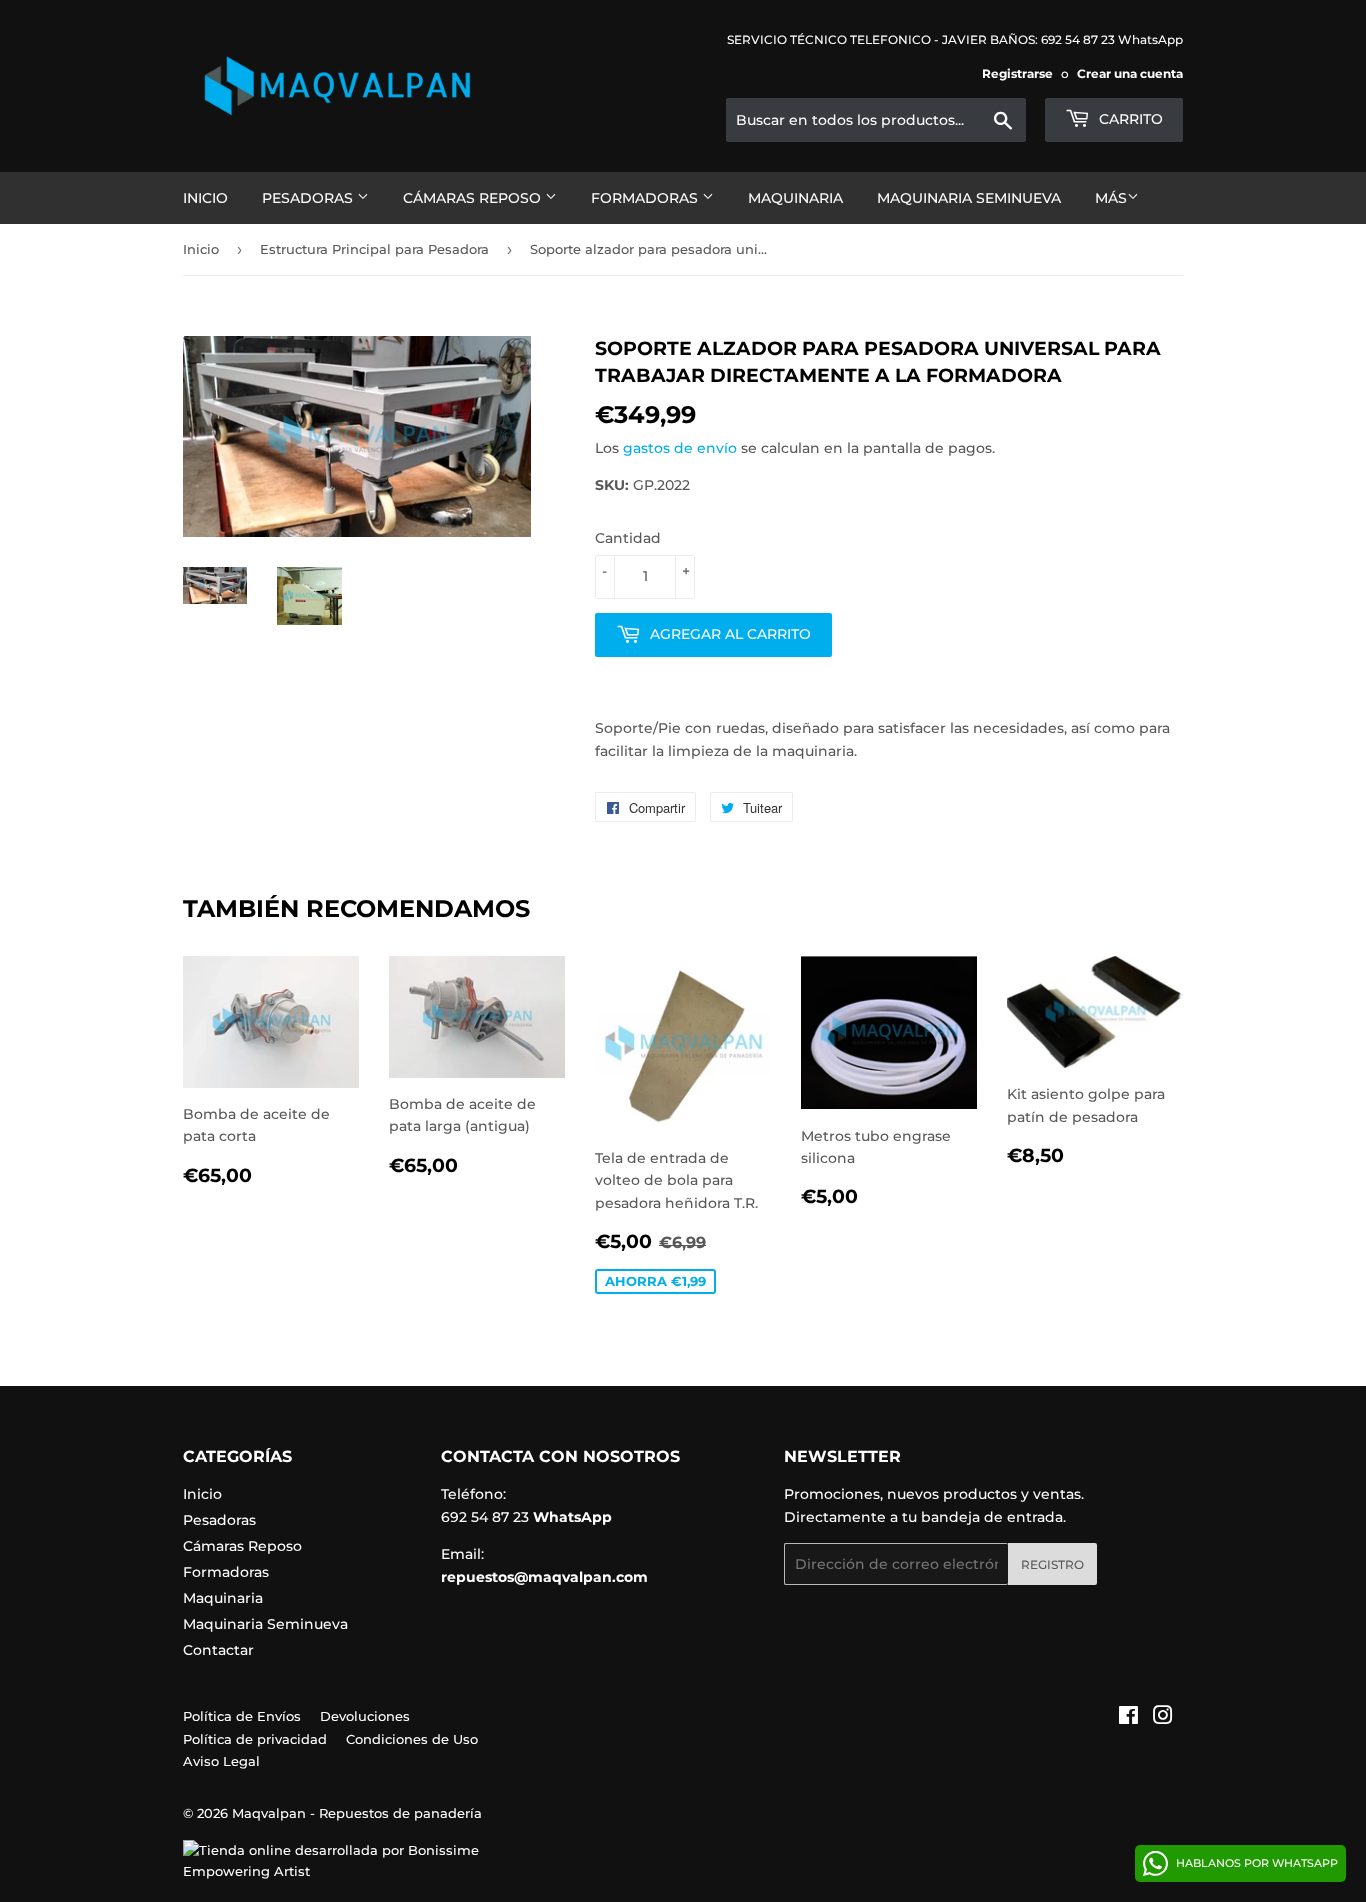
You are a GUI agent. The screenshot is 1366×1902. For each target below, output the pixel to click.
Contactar (218, 1650)
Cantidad (628, 538)
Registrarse (1017, 73)
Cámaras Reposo (474, 198)
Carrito (1129, 119)
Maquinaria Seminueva (969, 198)
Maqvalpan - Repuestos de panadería (357, 1813)
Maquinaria (795, 198)
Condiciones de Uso (412, 1739)
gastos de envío (680, 448)
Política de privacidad (255, 1739)
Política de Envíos (242, 1716)
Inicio (205, 198)
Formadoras (646, 198)
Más (1111, 198)
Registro (1052, 1564)
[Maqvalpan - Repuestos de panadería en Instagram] (1163, 1718)
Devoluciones (365, 1716)
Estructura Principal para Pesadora (374, 249)
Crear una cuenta (1130, 73)
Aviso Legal (221, 1761)
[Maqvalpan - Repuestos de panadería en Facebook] (1128, 1718)
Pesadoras (309, 198)
